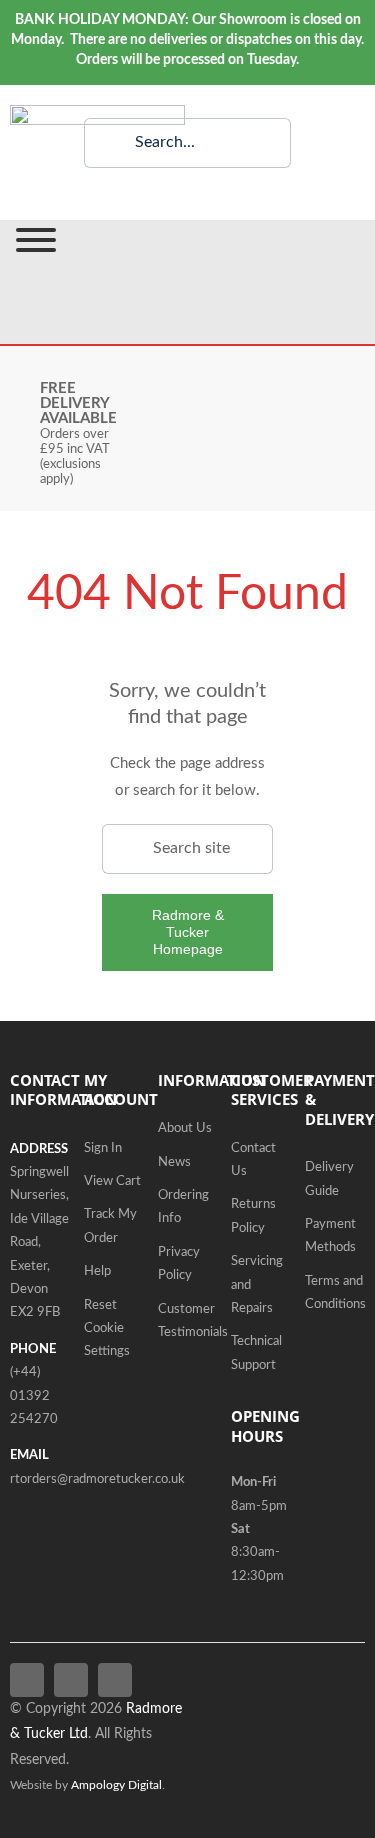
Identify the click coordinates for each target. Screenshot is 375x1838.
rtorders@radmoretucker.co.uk (97, 1479)
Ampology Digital (116, 1785)
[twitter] (71, 1680)
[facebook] (27, 1680)
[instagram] (115, 1680)
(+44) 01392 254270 (34, 1396)
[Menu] (36, 240)
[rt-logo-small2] (97, 112)
